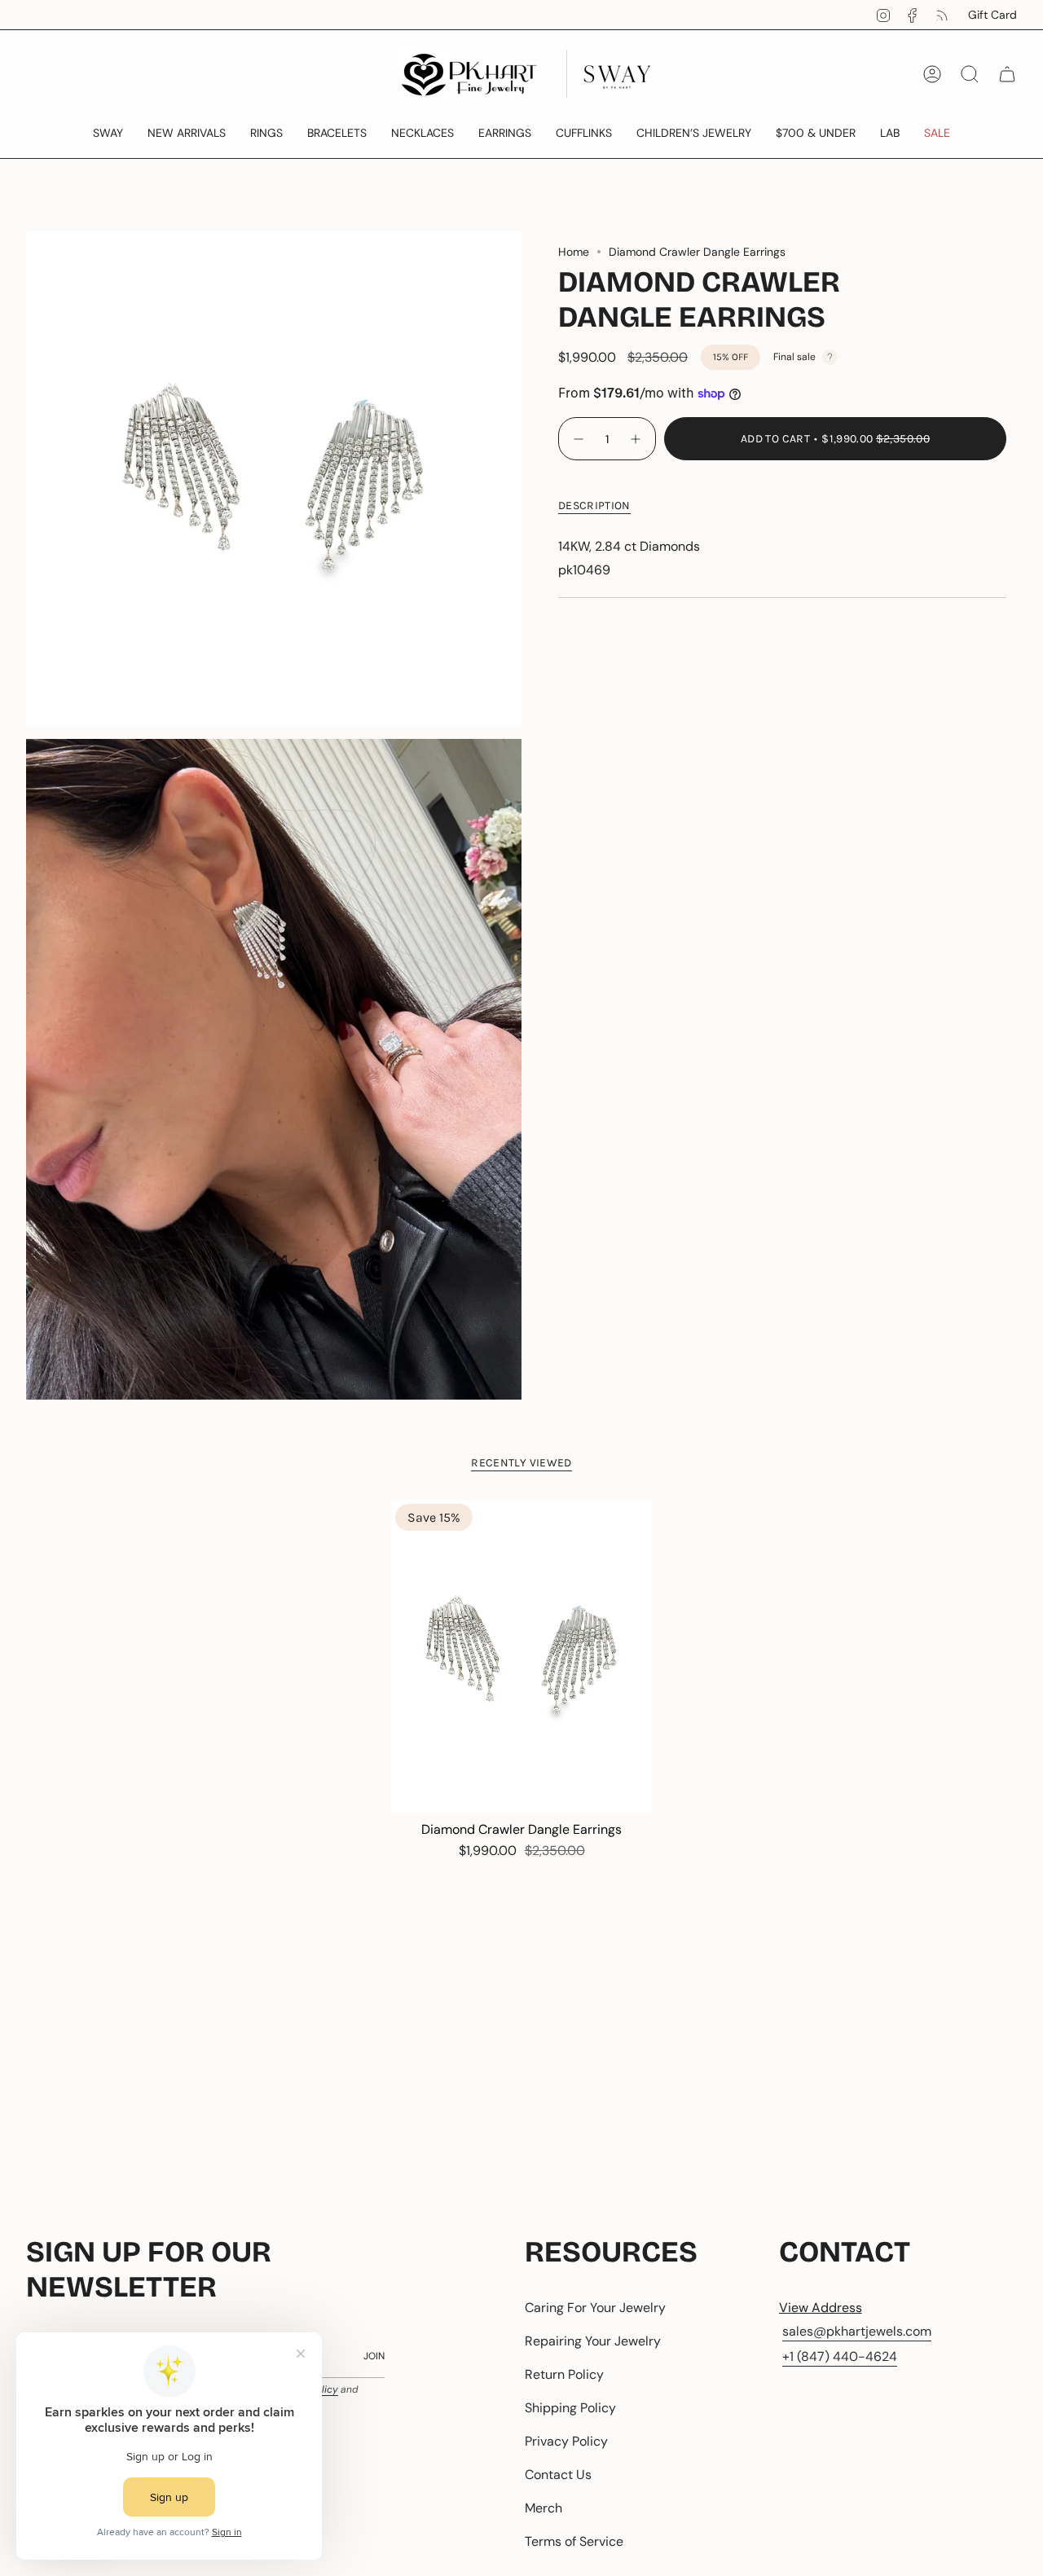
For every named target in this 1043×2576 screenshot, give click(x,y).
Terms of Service (574, 2541)
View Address (821, 2308)
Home (574, 252)
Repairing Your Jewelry (593, 2341)
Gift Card (992, 15)
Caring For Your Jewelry (595, 2308)
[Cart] (1007, 74)
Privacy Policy (566, 2441)
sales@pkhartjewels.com (857, 2331)
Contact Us (558, 2475)
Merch (544, 2508)
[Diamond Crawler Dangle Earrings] (521, 1656)
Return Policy (564, 2374)
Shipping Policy (570, 2408)
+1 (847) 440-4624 (840, 2356)
